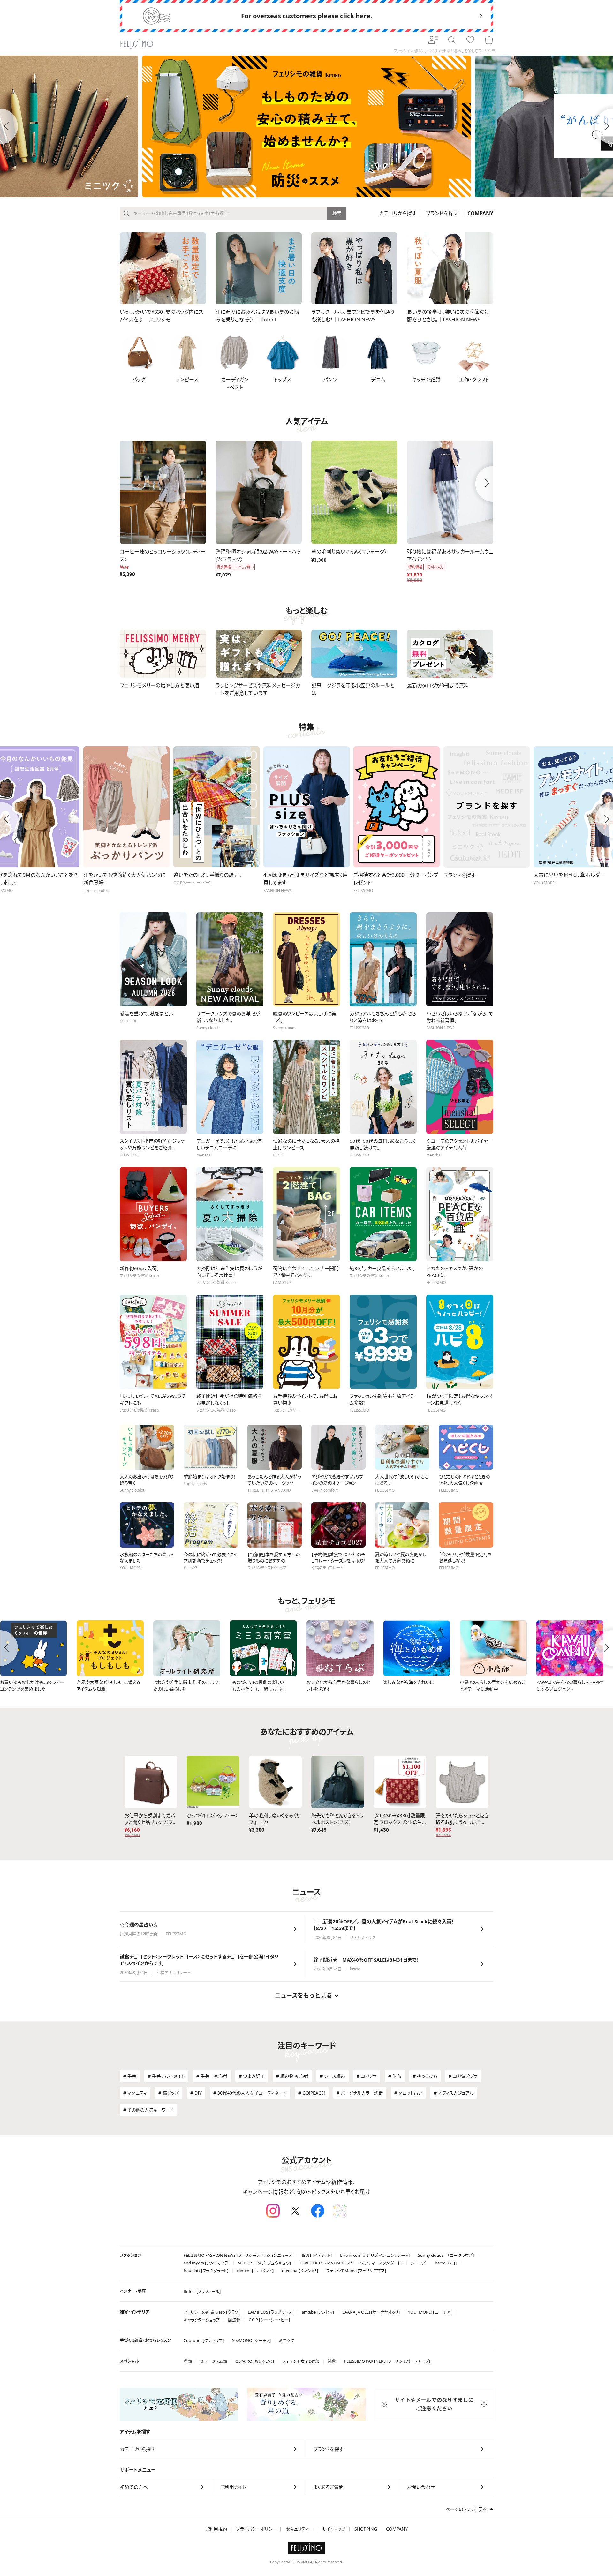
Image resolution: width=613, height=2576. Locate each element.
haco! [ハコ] (446, 2263)
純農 (332, 2361)
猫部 (188, 2361)
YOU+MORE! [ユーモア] (430, 2312)
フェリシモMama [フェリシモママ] (356, 2271)
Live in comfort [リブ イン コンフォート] (375, 2255)
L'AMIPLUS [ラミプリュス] (271, 2312)
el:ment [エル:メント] (255, 2271)
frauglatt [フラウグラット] (206, 2271)
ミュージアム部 (214, 2361)
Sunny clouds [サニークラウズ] (446, 2255)
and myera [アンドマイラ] (206, 2263)
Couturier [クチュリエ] (204, 2340)
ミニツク (287, 2340)
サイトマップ (334, 2529)
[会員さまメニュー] (433, 40)
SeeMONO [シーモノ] (251, 2340)
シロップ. (419, 2263)
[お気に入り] (470, 40)
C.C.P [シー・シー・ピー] (269, 2320)
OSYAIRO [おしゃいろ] (255, 2361)
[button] (120, 484)
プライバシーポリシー (256, 2529)
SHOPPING (366, 2529)
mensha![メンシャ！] (300, 2271)
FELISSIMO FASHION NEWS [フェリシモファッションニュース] (238, 2255)
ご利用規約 (216, 2529)
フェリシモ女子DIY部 (301, 2361)
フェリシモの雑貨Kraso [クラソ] (212, 2312)
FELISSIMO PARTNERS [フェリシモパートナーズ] (387, 2361)
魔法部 (234, 2320)
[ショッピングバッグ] (489, 40)
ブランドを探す (442, 213)
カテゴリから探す (398, 213)
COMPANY (397, 2529)
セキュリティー (299, 2529)
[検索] (452, 40)
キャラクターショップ (202, 2320)
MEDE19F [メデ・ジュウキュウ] (264, 2263)
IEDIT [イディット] (317, 2255)
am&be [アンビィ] (318, 2312)
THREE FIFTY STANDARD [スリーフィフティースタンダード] (351, 2263)
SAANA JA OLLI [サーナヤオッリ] (371, 2312)
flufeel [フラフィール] (202, 2291)
